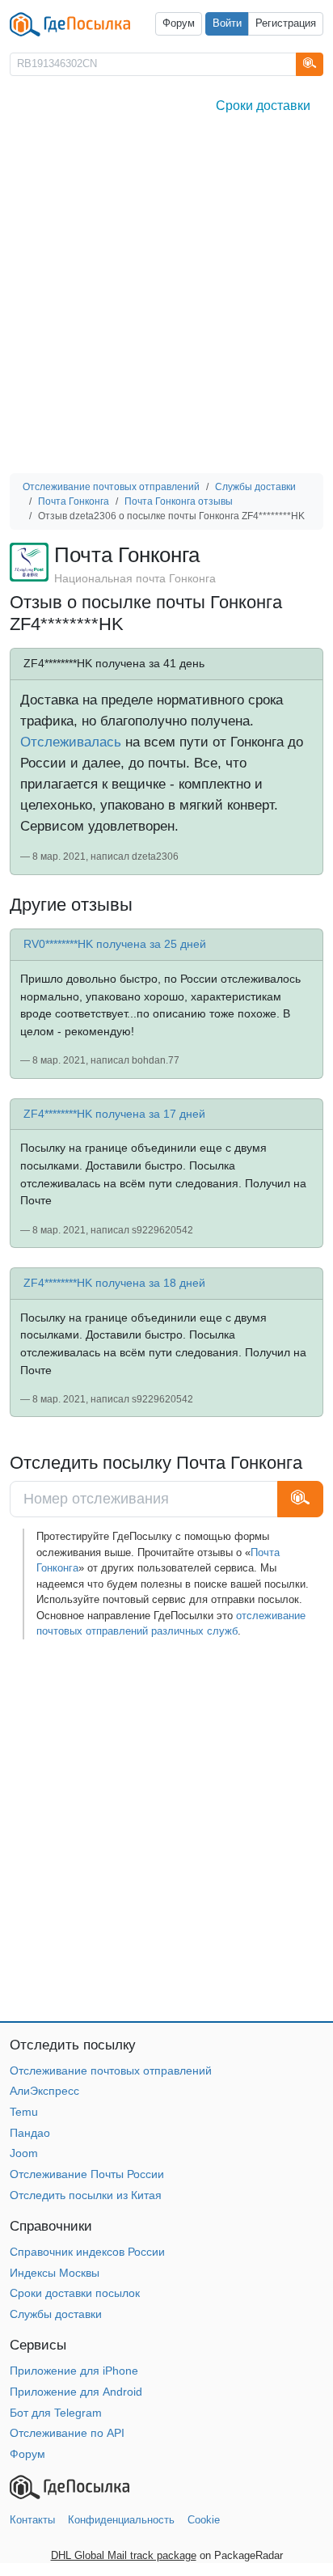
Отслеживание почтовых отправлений (111, 2071)
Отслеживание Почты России (87, 2174)
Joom (24, 2153)
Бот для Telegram (56, 2413)
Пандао (30, 2133)
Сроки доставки (263, 106)
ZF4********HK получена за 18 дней (114, 1283)
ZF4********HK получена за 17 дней (114, 1114)
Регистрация (286, 23)
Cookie (204, 2520)
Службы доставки (56, 2314)
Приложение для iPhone (74, 2371)
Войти (227, 23)
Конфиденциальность (121, 2520)
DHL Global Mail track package (124, 2555)
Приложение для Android (76, 2392)
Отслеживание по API (67, 2433)
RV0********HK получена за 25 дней (115, 944)
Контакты (32, 2520)
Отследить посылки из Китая (86, 2195)
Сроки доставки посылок (75, 2293)
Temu (24, 2112)
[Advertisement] (166, 298)
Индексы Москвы (55, 2273)
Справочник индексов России (87, 2252)
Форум (179, 23)
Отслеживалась (71, 742)
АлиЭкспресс (44, 2091)
